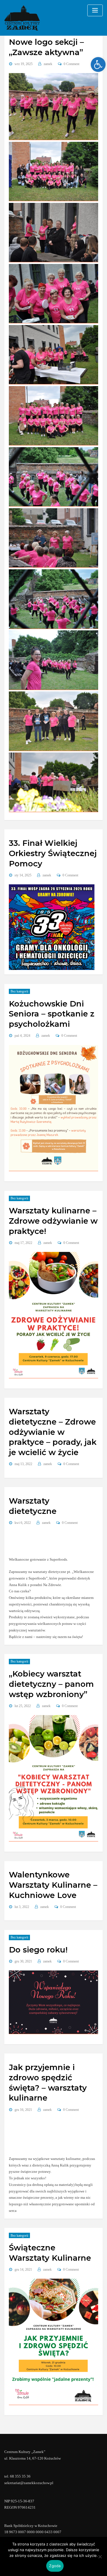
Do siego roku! (38, 1950)
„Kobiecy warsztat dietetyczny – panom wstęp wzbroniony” (51, 1684)
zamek (48, 64)
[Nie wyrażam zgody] (100, 2557)
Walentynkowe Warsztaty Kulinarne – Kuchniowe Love (53, 1885)
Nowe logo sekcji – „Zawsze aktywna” (46, 47)
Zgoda (55, 2566)
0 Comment (71, 64)
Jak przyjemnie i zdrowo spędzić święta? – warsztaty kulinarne (48, 2083)
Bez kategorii (19, 991)
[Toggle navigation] (95, 10)
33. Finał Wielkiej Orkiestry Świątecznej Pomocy (53, 853)
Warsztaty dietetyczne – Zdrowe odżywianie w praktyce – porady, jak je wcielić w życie (53, 1432)
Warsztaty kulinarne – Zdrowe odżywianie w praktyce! (53, 1221)
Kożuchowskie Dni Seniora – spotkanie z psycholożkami (52, 1014)
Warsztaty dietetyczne (33, 1506)
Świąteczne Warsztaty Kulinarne (50, 2253)
